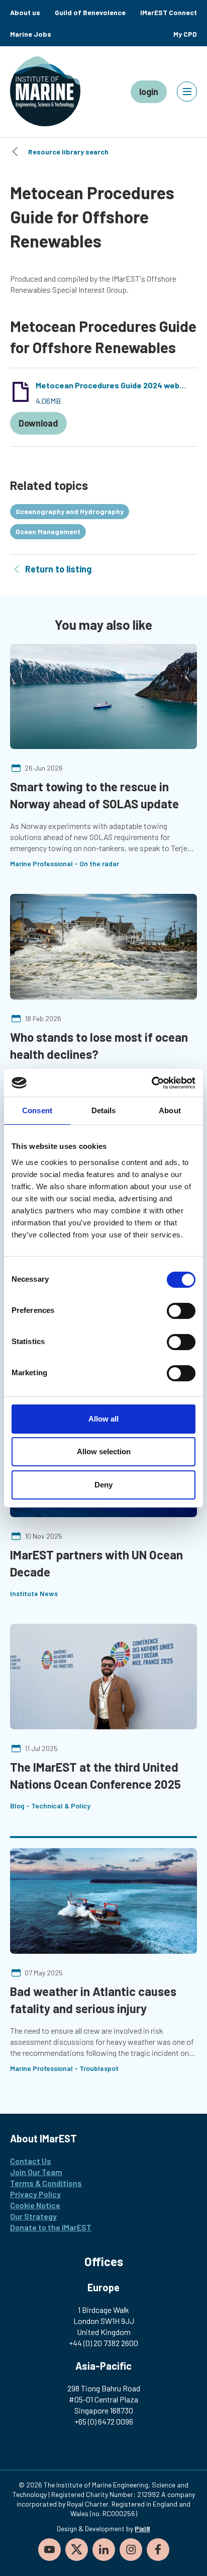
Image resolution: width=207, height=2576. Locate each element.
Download (38, 423)
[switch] (181, 1311)
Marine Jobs (31, 34)
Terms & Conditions (46, 2183)
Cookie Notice (35, 2205)
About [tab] (170, 1110)
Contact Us (31, 2161)
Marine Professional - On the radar (65, 863)
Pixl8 (142, 2528)
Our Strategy (33, 2216)
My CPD (185, 34)
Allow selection (104, 1451)
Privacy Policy (35, 2194)
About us (25, 12)
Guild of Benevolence (90, 12)
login (149, 92)
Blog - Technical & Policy (50, 1806)
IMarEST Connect (169, 12)
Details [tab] (104, 1110)
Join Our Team (36, 2172)
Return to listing (58, 569)
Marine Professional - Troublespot (64, 2068)
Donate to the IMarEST (51, 2227)
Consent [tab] (37, 1110)
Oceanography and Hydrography (70, 511)
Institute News (34, 1593)
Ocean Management (48, 531)
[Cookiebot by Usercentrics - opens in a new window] (151, 1083)
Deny (103, 1485)
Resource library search (68, 152)
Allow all (103, 1419)
